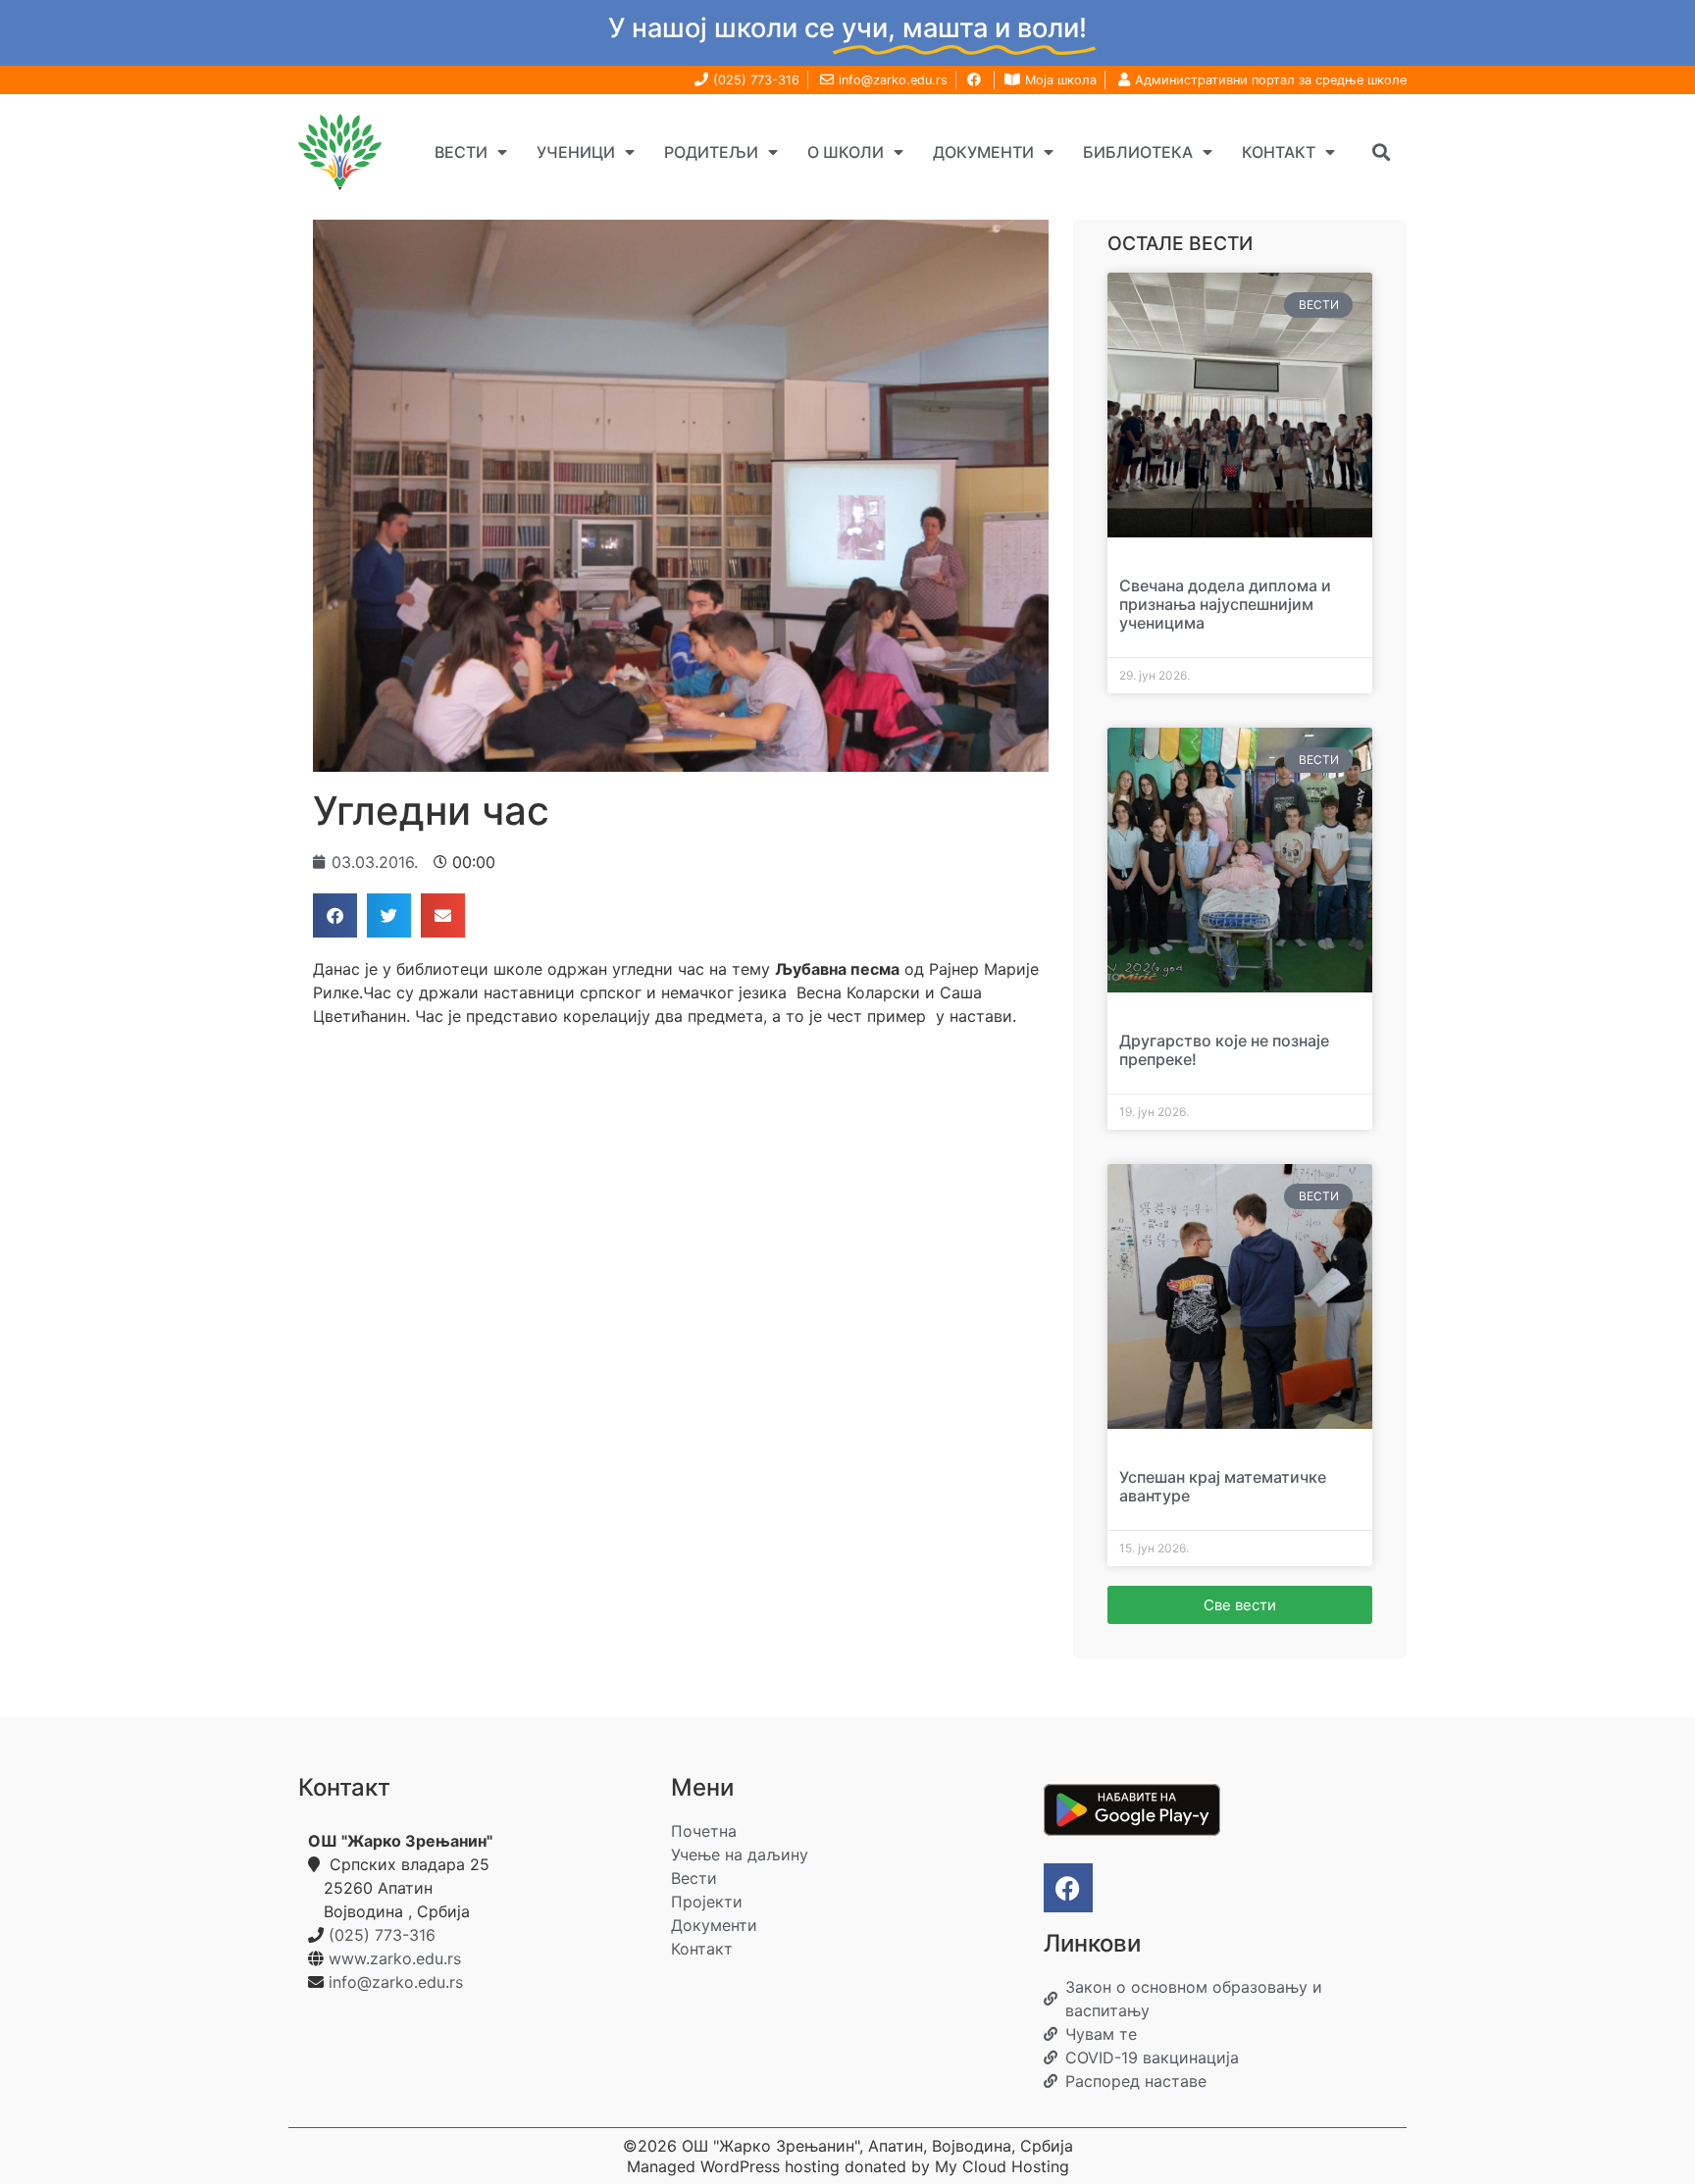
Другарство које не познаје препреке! (1224, 1050)
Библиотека (1138, 152)
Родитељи (711, 152)
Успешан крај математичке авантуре (1223, 1486)
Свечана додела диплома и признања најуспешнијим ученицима (1225, 604)
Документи (983, 152)
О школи (846, 152)
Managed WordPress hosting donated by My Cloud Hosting (848, 2166)
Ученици (576, 152)
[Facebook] (1068, 1888)
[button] (1381, 152)
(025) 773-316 (382, 1935)
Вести (461, 152)
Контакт (1279, 152)
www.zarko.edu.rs (395, 1958)
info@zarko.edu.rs (396, 1982)
